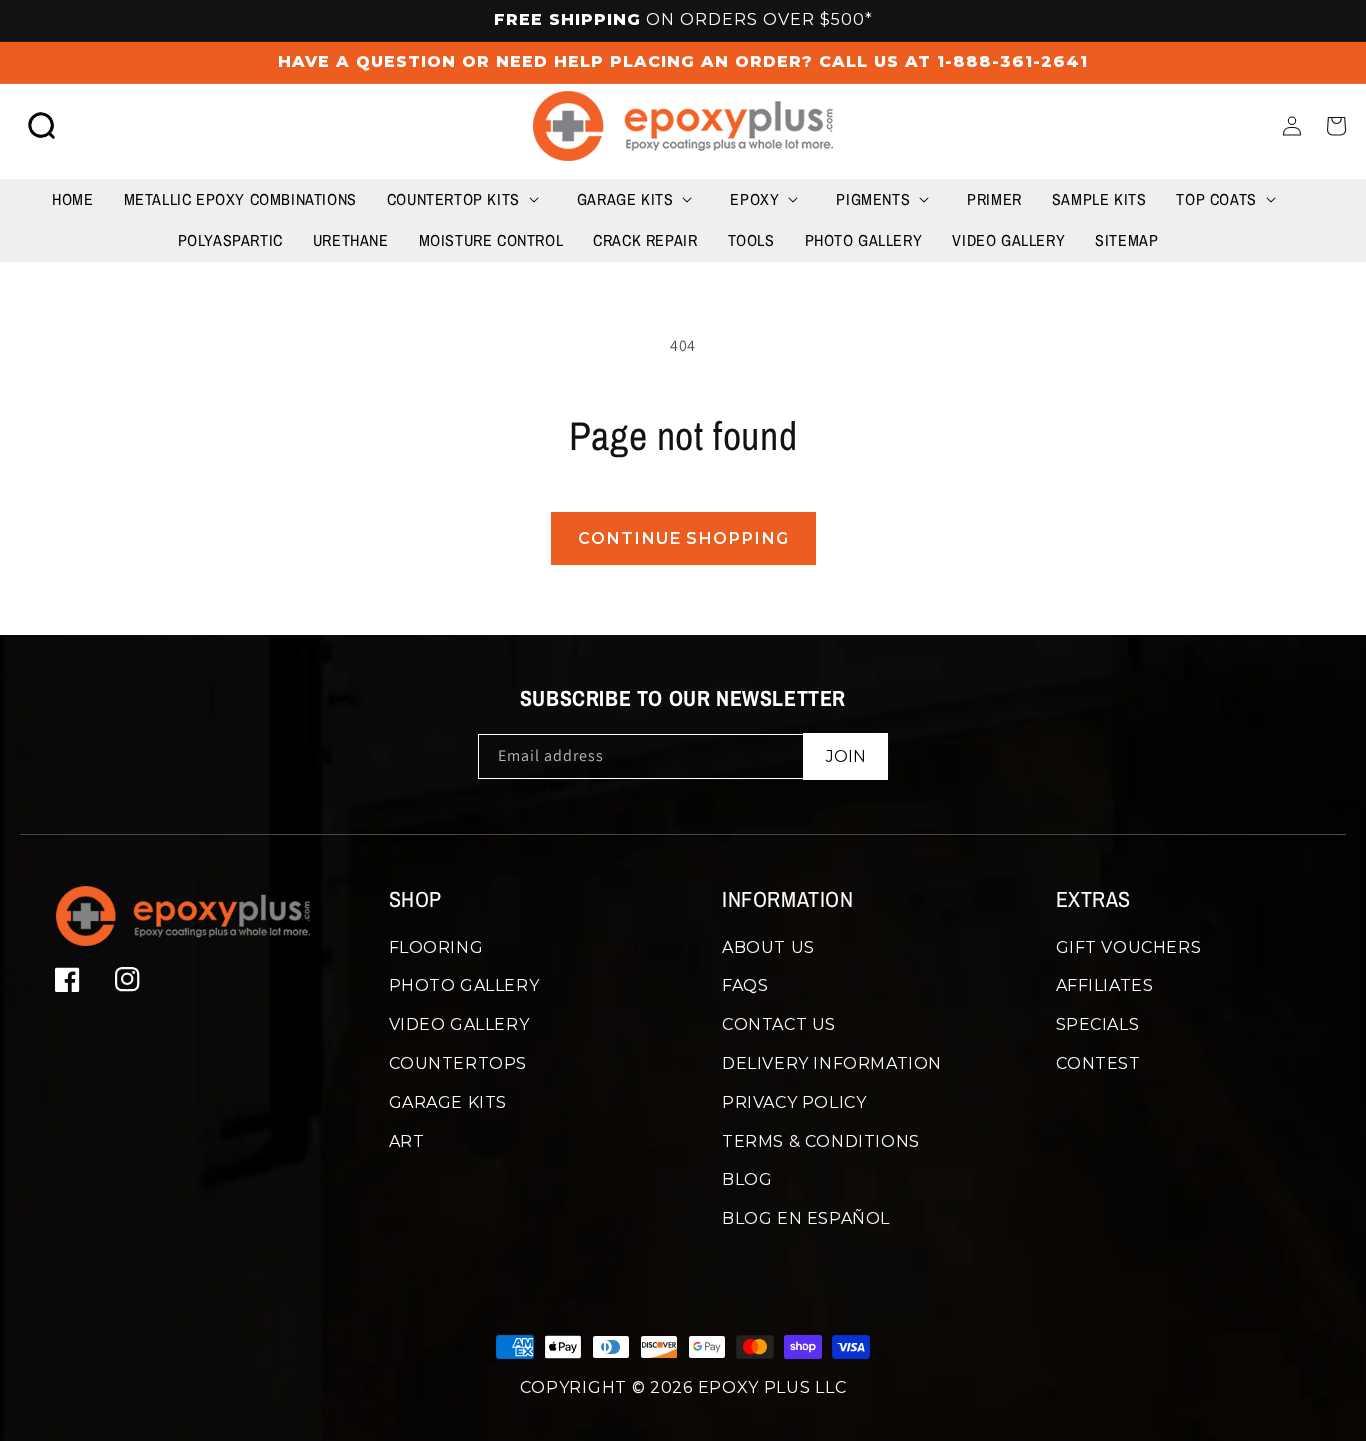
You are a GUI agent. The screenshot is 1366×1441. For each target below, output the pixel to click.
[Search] (42, 126)
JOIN (846, 756)
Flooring (436, 947)
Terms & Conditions (821, 1141)
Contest (1098, 1063)
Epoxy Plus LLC (772, 1387)
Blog (747, 1179)
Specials (1098, 1024)
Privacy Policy (794, 1102)
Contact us (779, 1024)
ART (407, 1141)
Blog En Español (806, 1218)
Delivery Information (832, 1063)
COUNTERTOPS (458, 1063)
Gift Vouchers (1129, 947)
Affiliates (1105, 985)
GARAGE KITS (448, 1102)
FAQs (745, 985)
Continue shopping (683, 538)
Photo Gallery (464, 985)
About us (768, 947)
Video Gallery (459, 1024)
